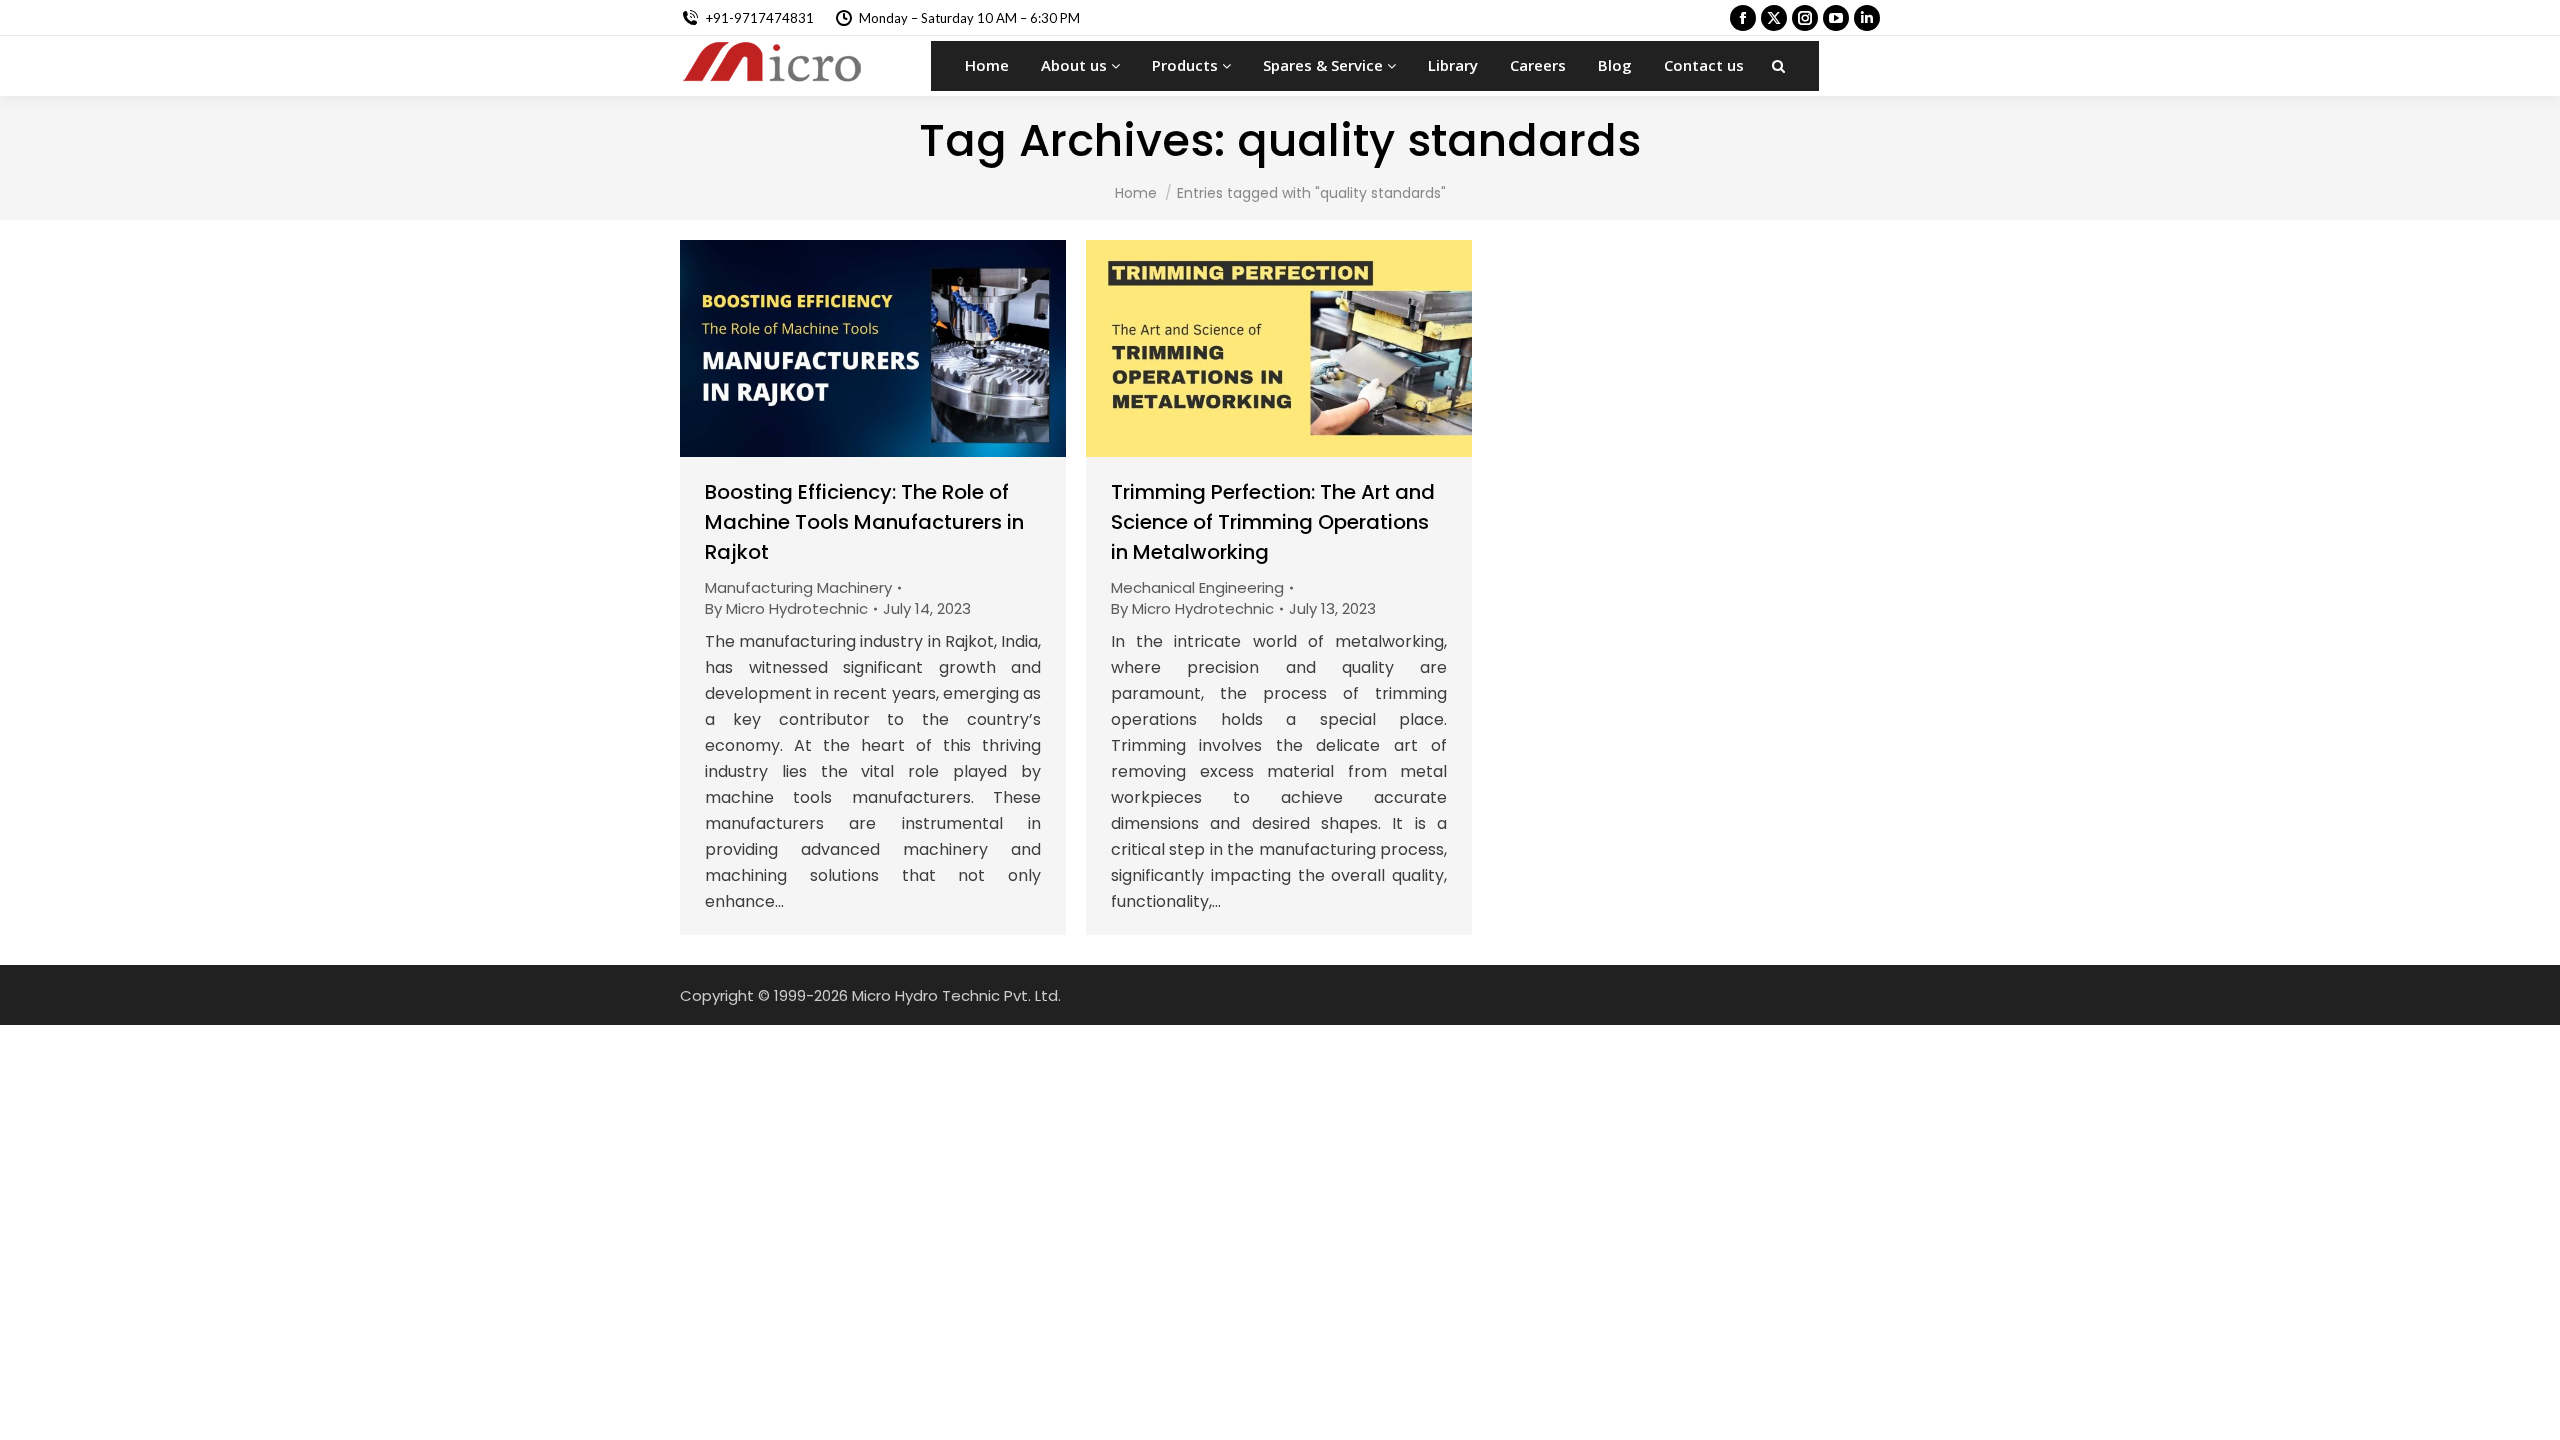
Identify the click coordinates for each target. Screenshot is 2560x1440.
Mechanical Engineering (1197, 587)
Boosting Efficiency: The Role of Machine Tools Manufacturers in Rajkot (864, 522)
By (786, 608)
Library (1453, 65)
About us (1076, 65)
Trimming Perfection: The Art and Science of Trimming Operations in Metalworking (1273, 522)
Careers (1538, 65)
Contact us (1704, 65)
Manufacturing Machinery (798, 587)
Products (1187, 65)
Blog (1615, 65)
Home (987, 65)
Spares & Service (1325, 65)
